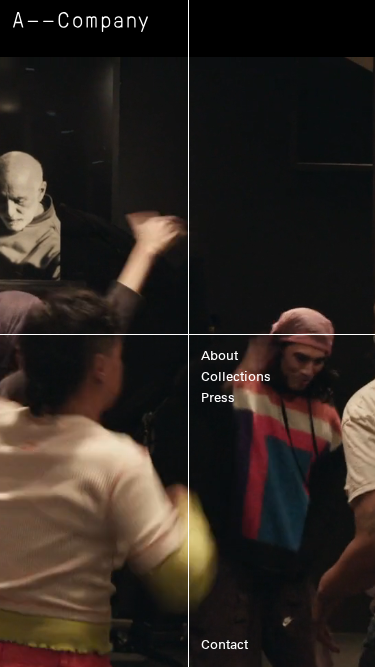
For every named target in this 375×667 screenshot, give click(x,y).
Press (218, 397)
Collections (236, 376)
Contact (224, 644)
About (219, 355)
